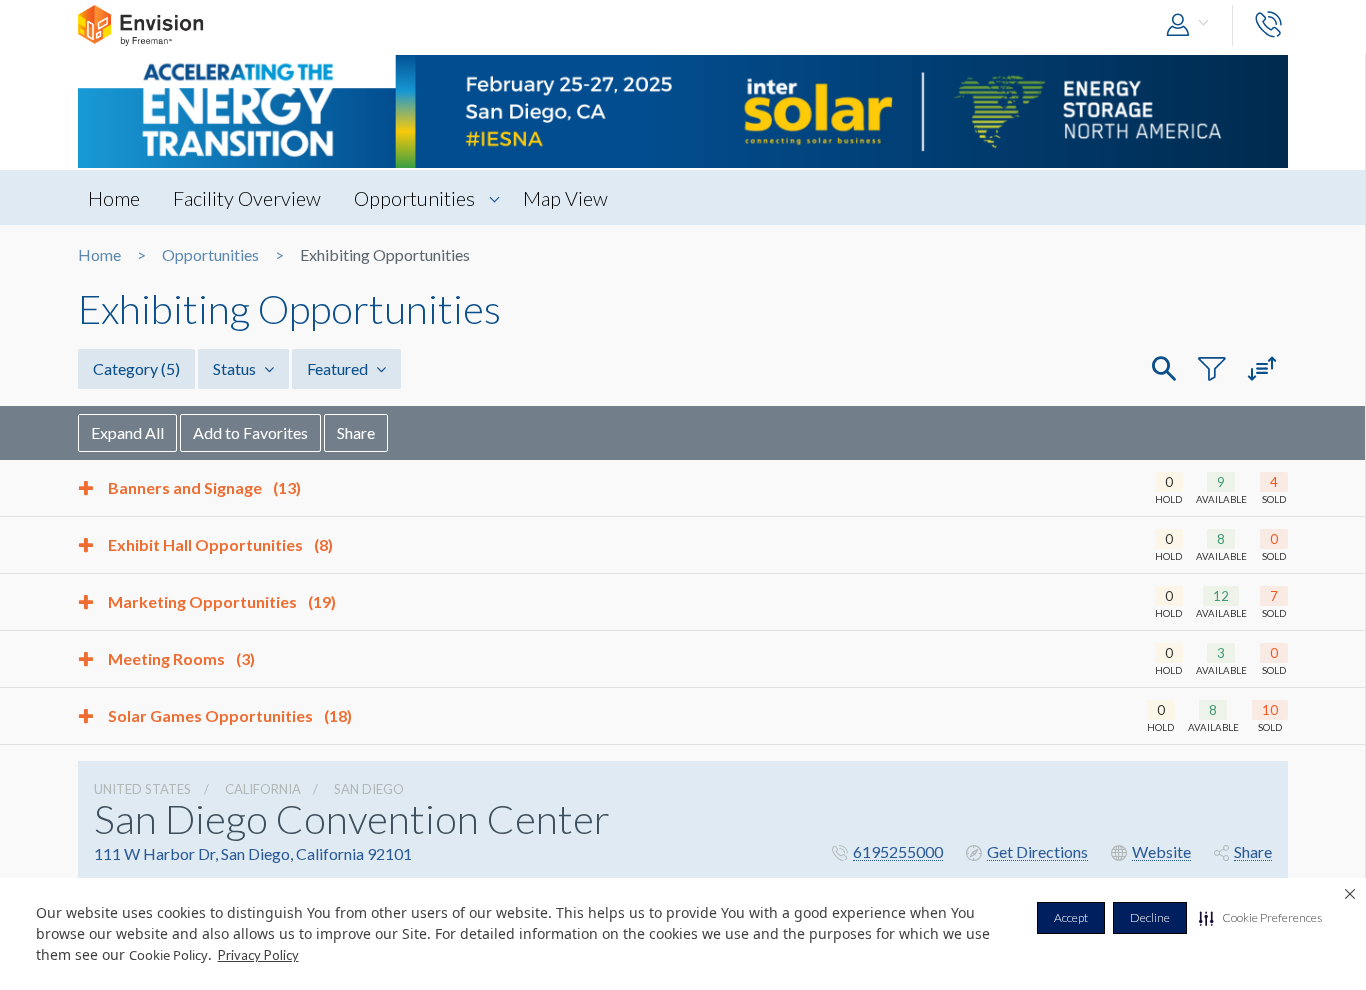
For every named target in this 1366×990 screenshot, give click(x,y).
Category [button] (136, 368)
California (263, 789)
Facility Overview (247, 198)
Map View (565, 198)
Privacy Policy (258, 955)
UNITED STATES (142, 789)
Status (236, 368)
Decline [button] (1150, 917)
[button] (1260, 918)
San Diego (369, 789)
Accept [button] (1071, 917)
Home (114, 198)
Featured (339, 368)
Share (356, 432)
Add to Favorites (250, 432)
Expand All (127, 432)
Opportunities (414, 198)
